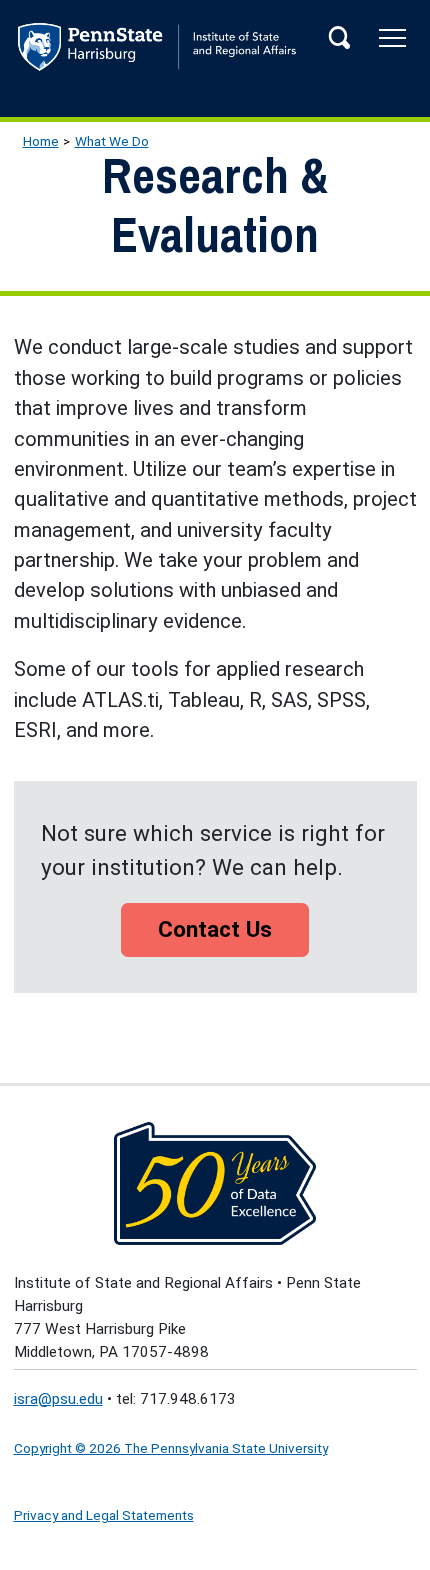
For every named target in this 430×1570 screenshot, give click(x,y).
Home (41, 141)
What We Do (112, 141)
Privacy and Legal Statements (104, 1515)
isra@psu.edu (58, 1399)
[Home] (215, 52)
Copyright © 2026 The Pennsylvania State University (171, 1448)
